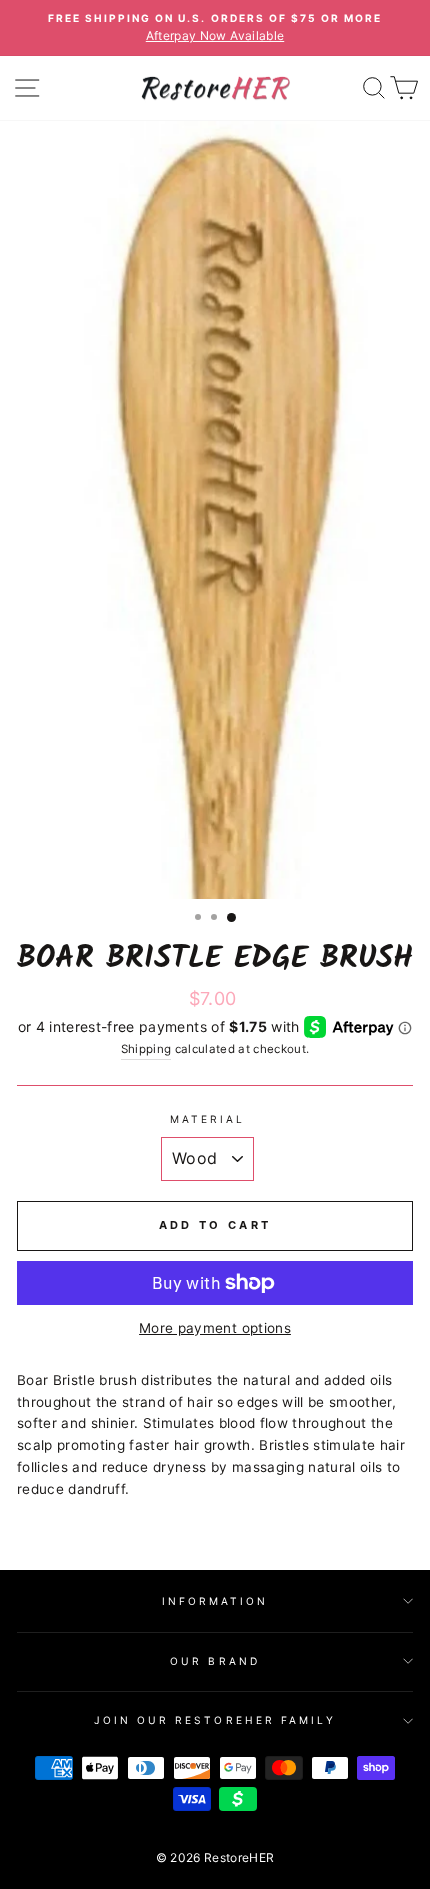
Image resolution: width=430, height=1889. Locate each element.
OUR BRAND (215, 1661)
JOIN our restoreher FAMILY (215, 1720)
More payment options (215, 1328)
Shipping (146, 1049)
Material (207, 1119)
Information (215, 1601)
